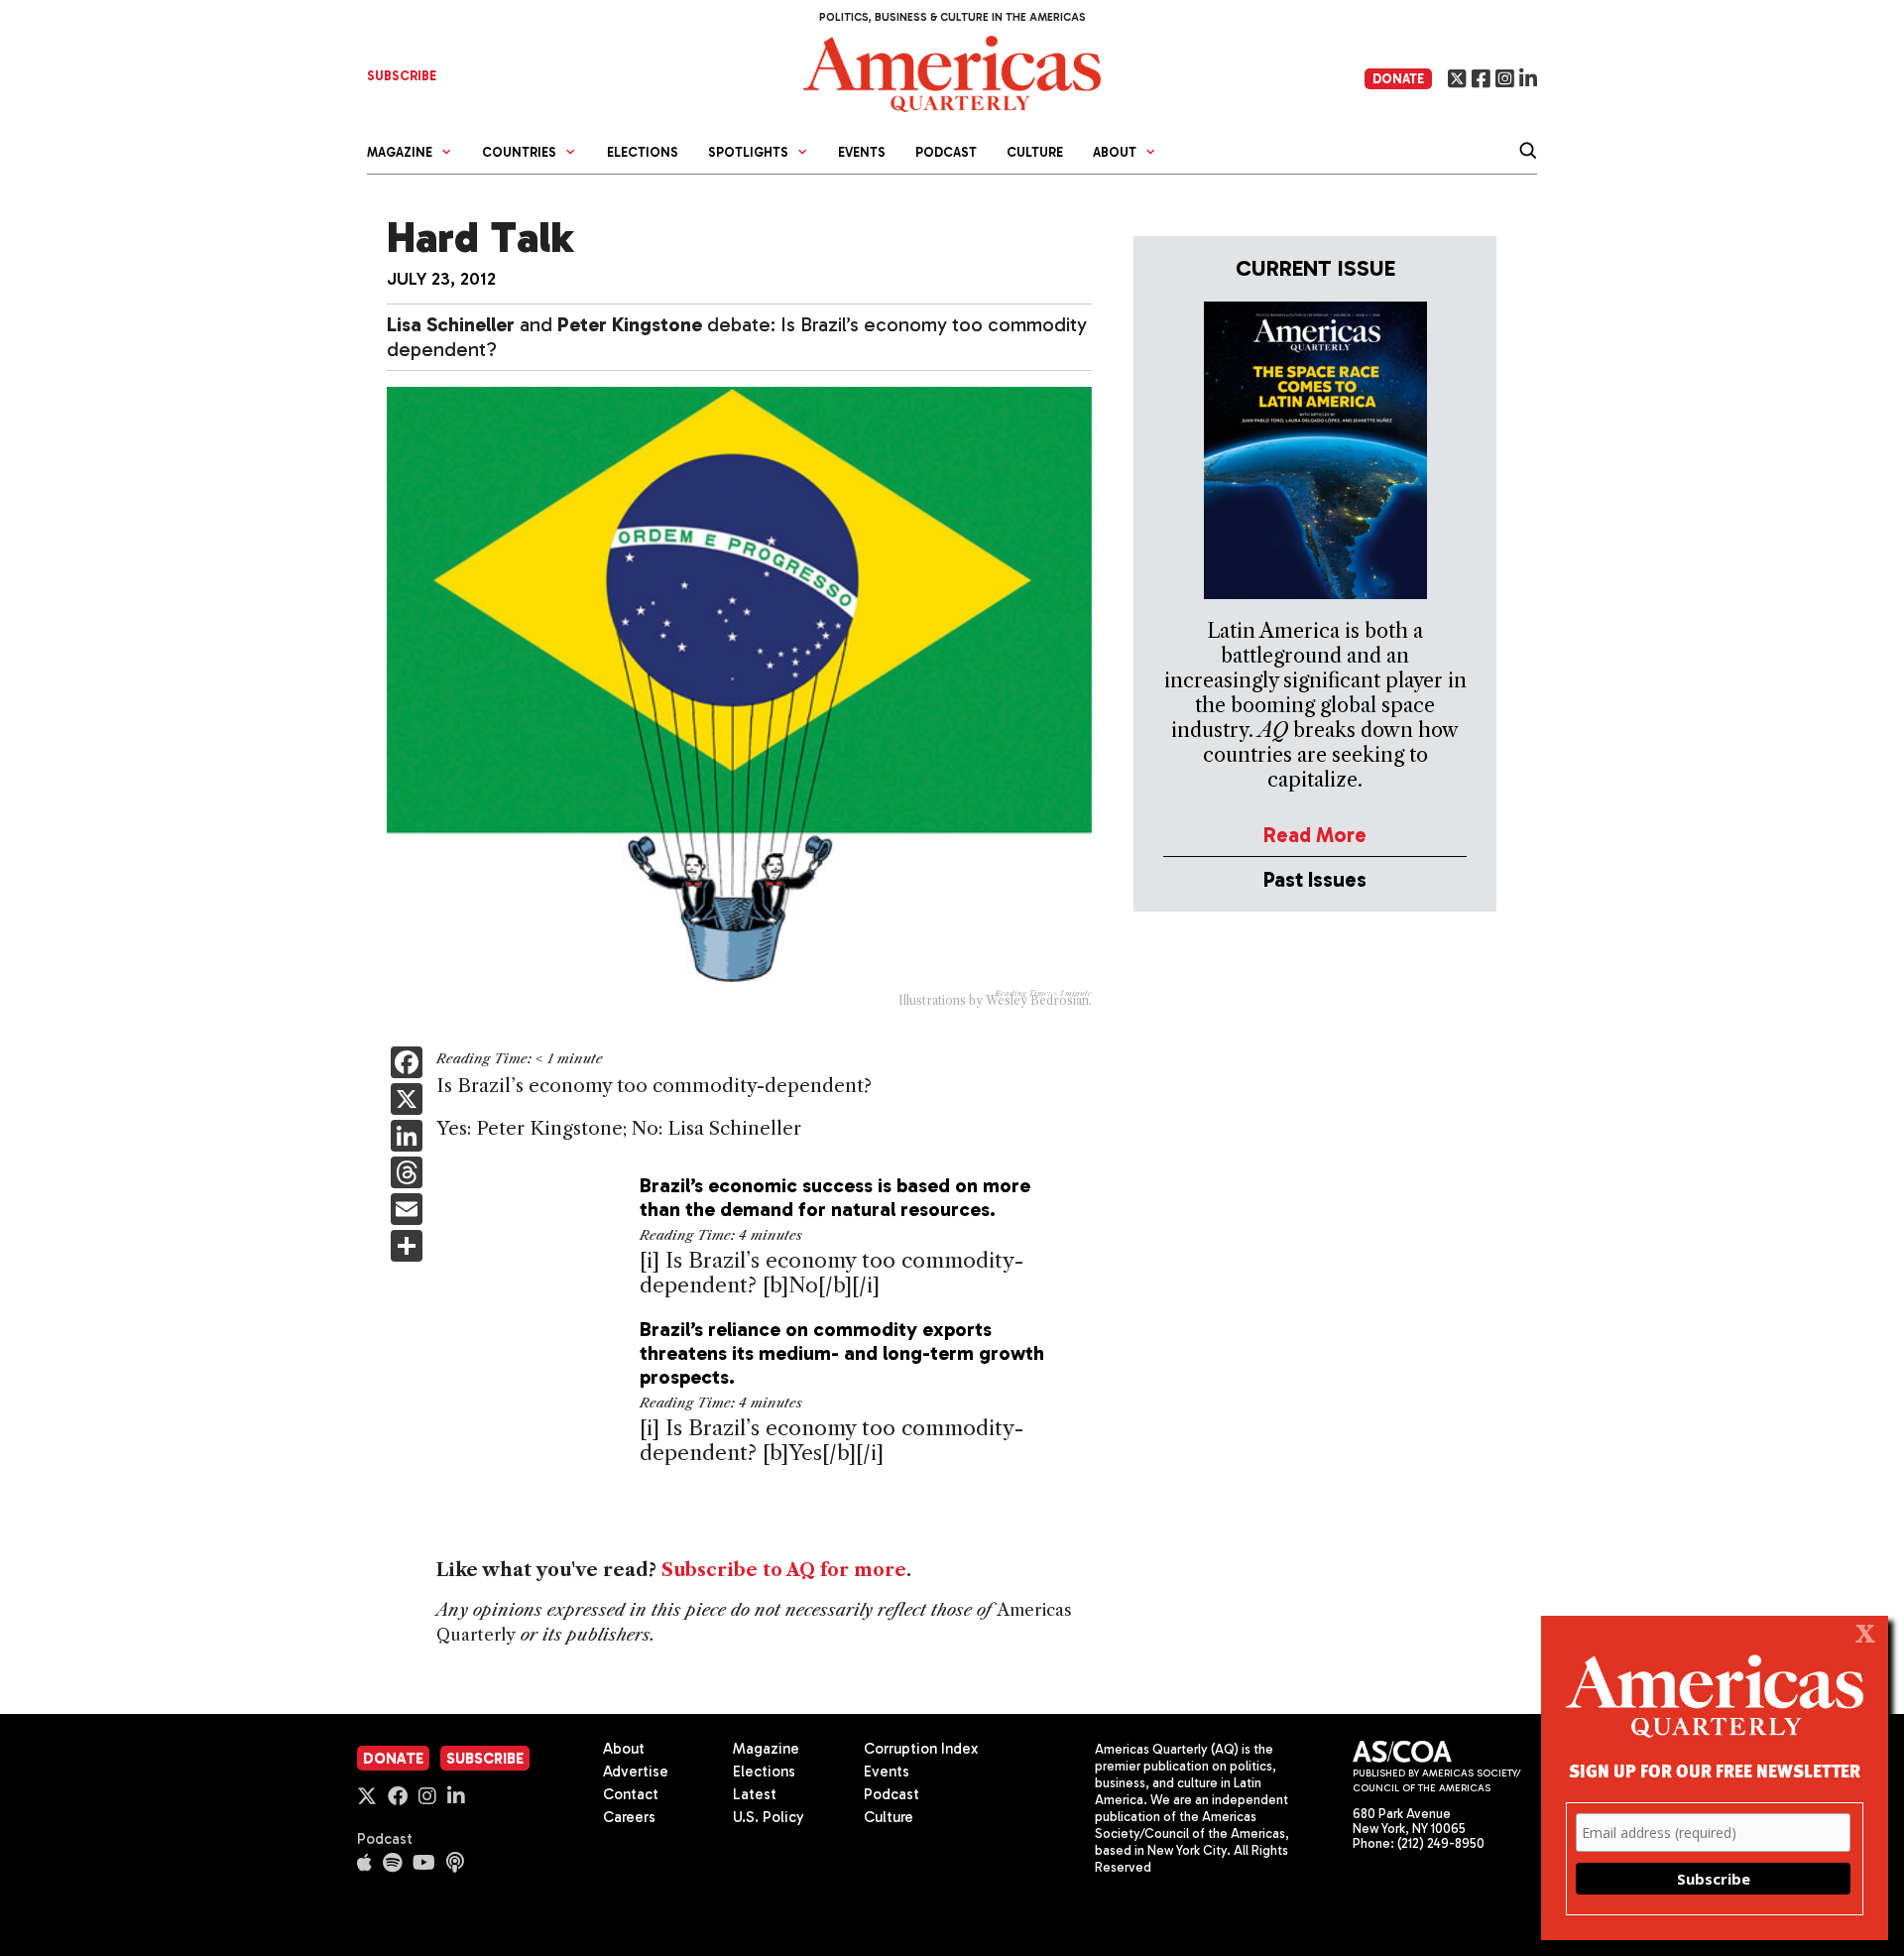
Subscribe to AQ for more (784, 1570)
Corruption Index (921, 1749)
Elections (643, 152)
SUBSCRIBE (402, 76)
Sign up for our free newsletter (1715, 1770)
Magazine (766, 1749)
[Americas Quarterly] (952, 72)
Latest (755, 1794)
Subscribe (485, 1759)
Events (862, 152)
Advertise (636, 1772)
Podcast (946, 152)
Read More (1315, 835)
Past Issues (1315, 879)
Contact (631, 1794)
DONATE (1398, 79)
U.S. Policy (769, 1817)
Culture (1035, 152)
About (624, 1749)
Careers (629, 1817)
